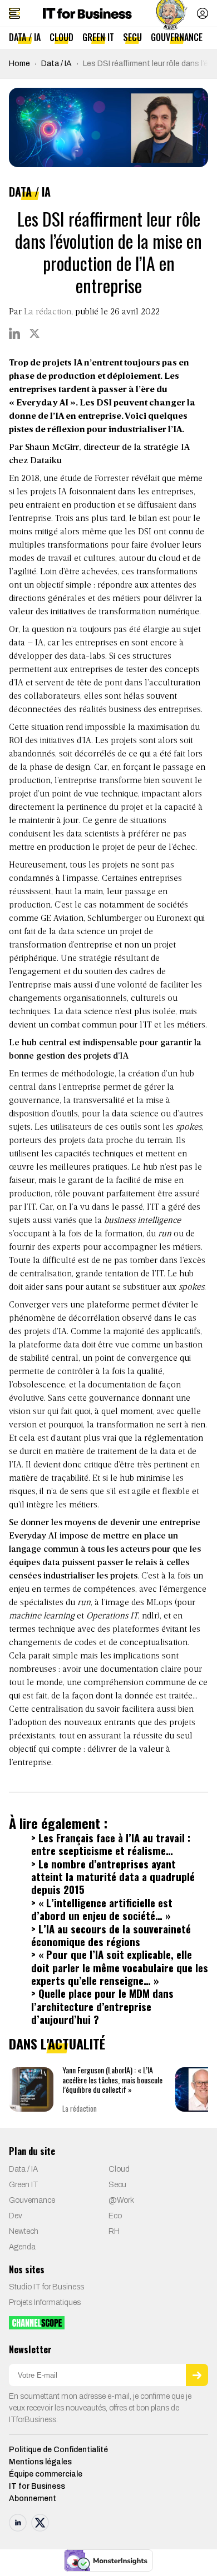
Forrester (112, 479)
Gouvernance (177, 37)
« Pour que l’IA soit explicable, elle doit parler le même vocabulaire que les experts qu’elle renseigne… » (120, 1967)
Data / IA (25, 37)
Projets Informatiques (45, 2302)
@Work (121, 2200)
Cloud (61, 37)
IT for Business (37, 2486)
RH (114, 2231)
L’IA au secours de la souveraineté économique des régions (111, 1935)
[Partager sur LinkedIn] (14, 333)
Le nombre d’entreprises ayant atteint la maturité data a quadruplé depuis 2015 (113, 1877)
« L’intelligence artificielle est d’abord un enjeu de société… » (102, 1909)
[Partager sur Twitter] (34, 333)
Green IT (98, 37)
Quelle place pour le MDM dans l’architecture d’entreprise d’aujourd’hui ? (102, 2006)
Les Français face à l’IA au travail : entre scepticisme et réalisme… (111, 1844)
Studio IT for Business (46, 2287)
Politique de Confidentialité (58, 2450)
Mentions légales (40, 2462)
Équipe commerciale (46, 2474)
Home (19, 64)
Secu (132, 37)
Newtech (24, 2231)
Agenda (22, 2247)
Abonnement (33, 2499)
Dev (16, 2216)
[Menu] (14, 13)
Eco (115, 2216)
